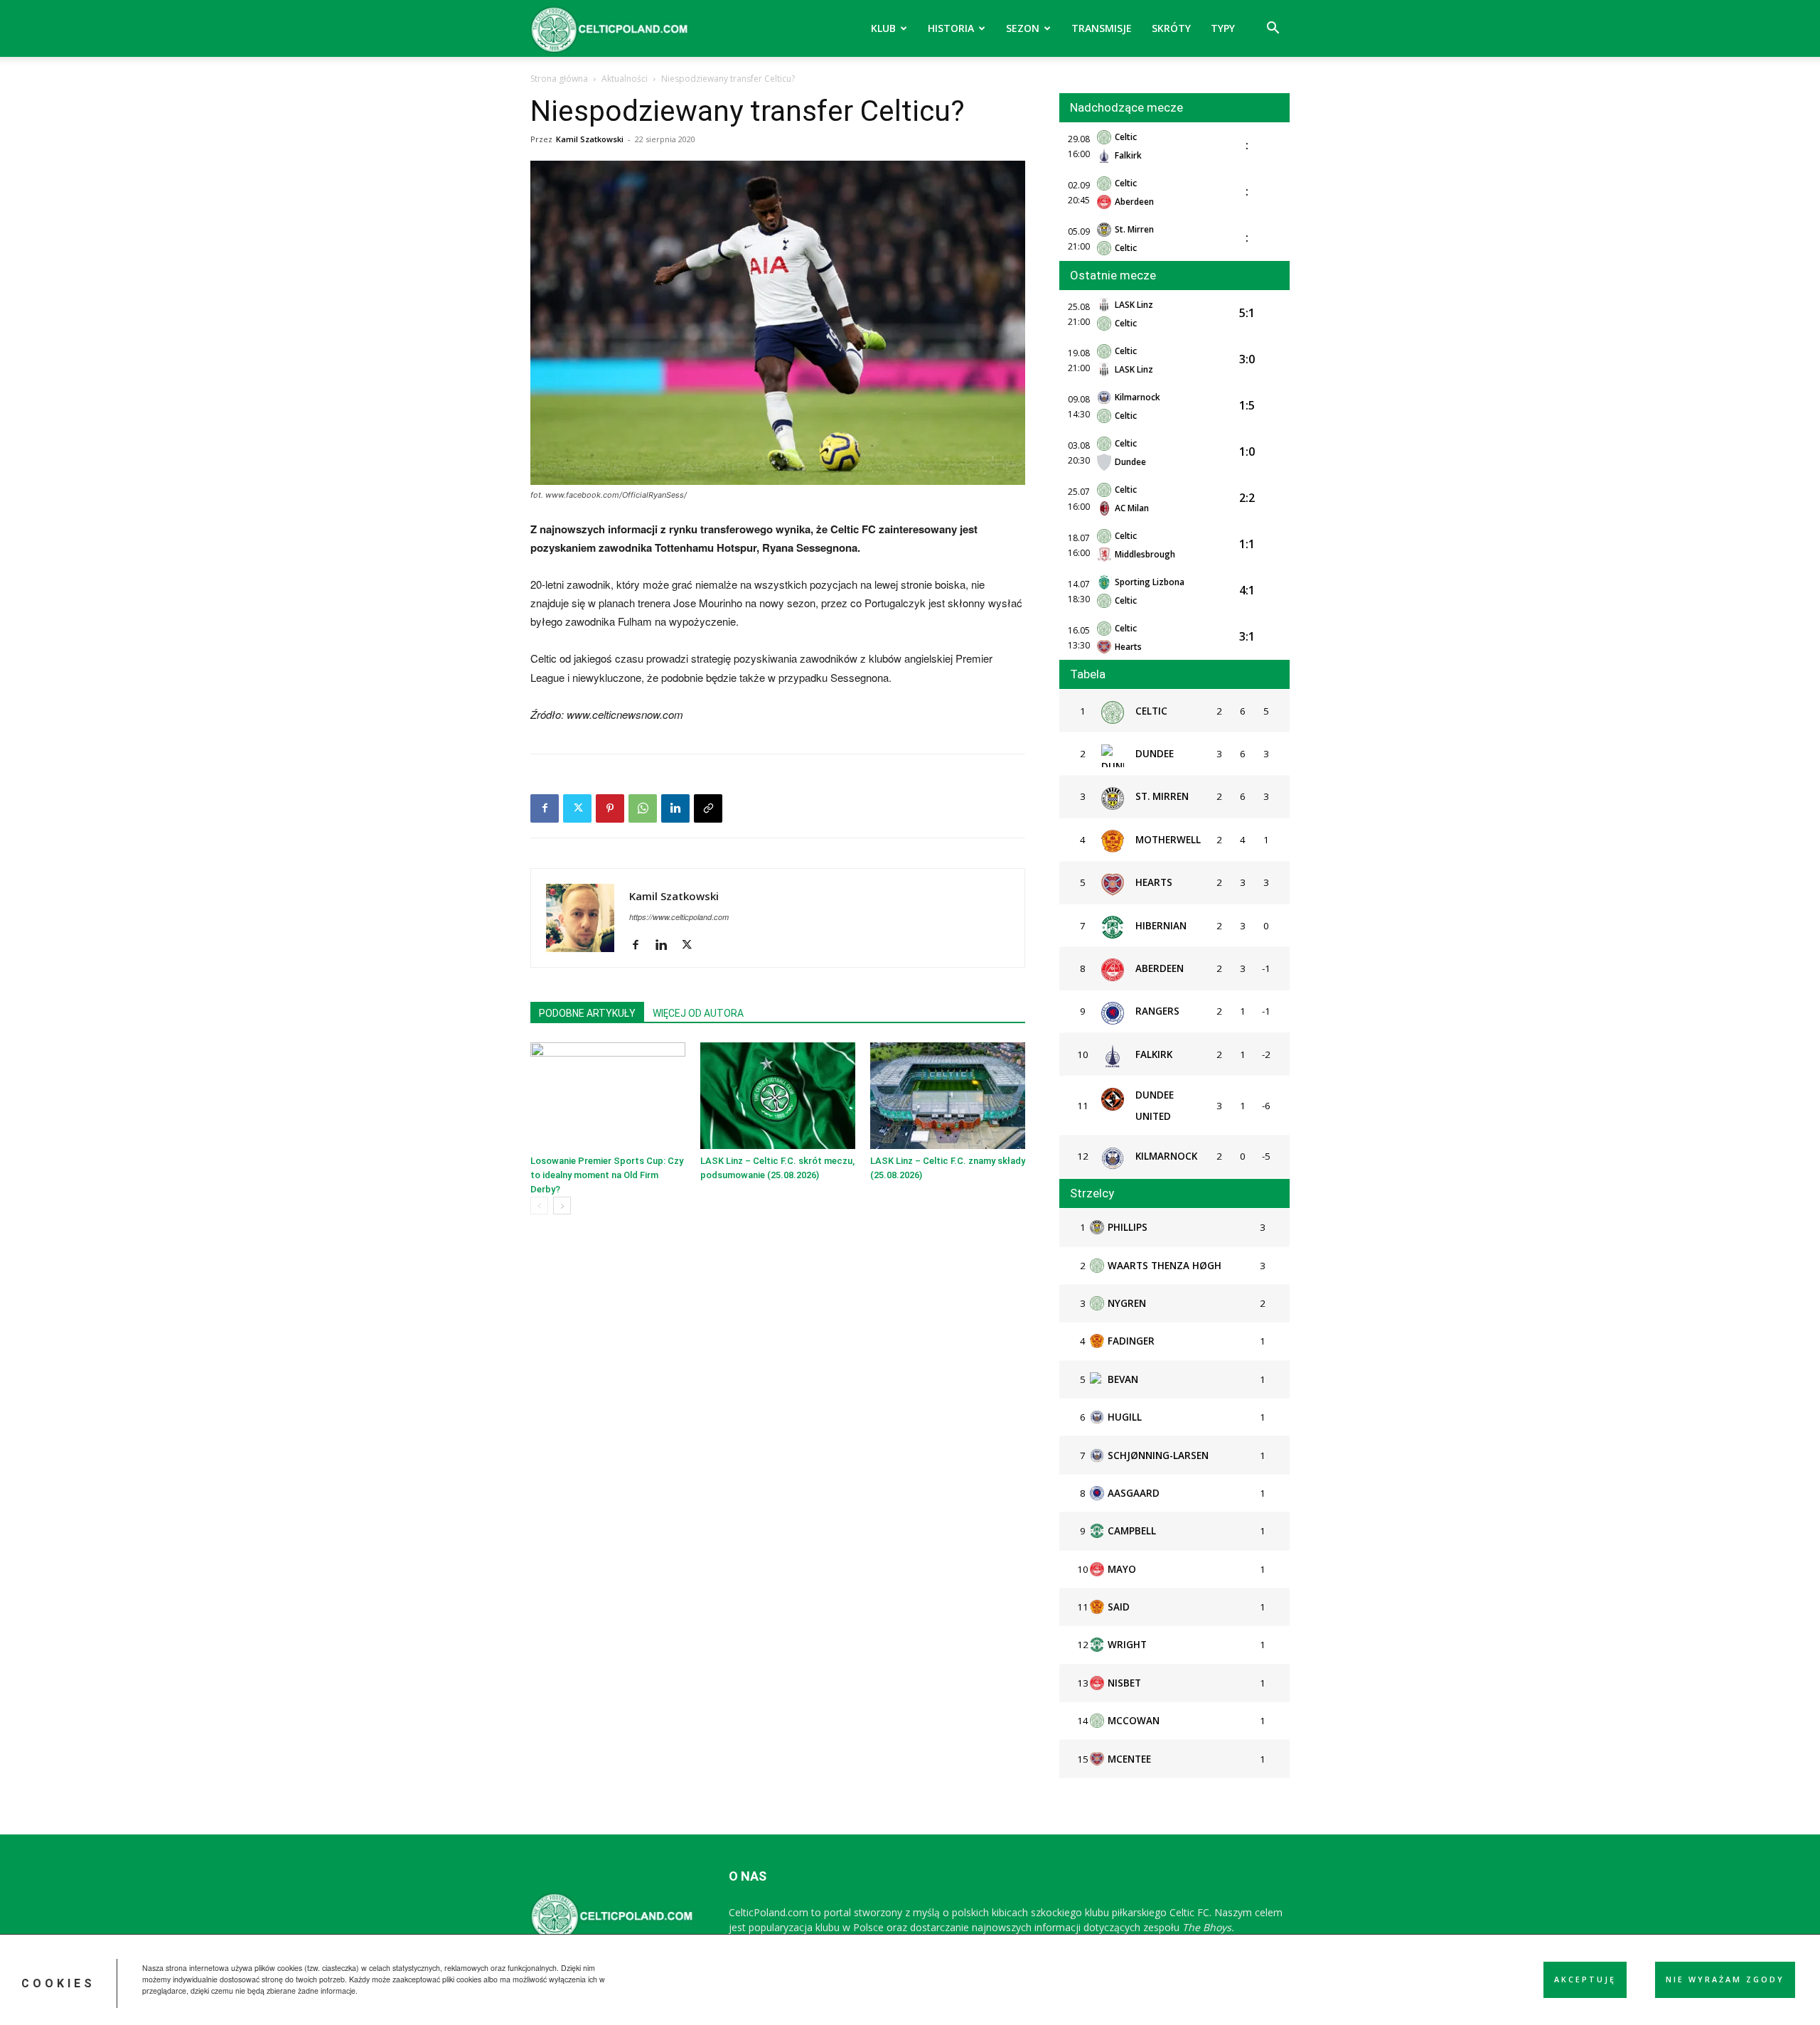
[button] (1273, 30)
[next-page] (562, 1206)
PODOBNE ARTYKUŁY (587, 1013)
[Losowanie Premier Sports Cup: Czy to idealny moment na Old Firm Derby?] (608, 1096)
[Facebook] (545, 808)
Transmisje (1102, 28)
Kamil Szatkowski (590, 139)
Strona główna (559, 79)
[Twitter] (577, 808)
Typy (1223, 28)
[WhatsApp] (643, 808)
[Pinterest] (610, 808)
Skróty (1171, 28)
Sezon (1023, 28)
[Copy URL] (708, 808)
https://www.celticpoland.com (679, 917)
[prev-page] (539, 1206)
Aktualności (625, 79)
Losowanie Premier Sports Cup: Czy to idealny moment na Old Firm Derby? (607, 1175)
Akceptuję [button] (1585, 1979)
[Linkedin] (675, 808)
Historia (951, 28)
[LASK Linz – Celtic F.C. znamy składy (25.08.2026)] (948, 1096)
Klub (883, 28)
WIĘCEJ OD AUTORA (698, 1013)
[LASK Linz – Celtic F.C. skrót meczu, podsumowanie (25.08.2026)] (778, 1096)
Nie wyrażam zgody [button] (1725, 1979)
